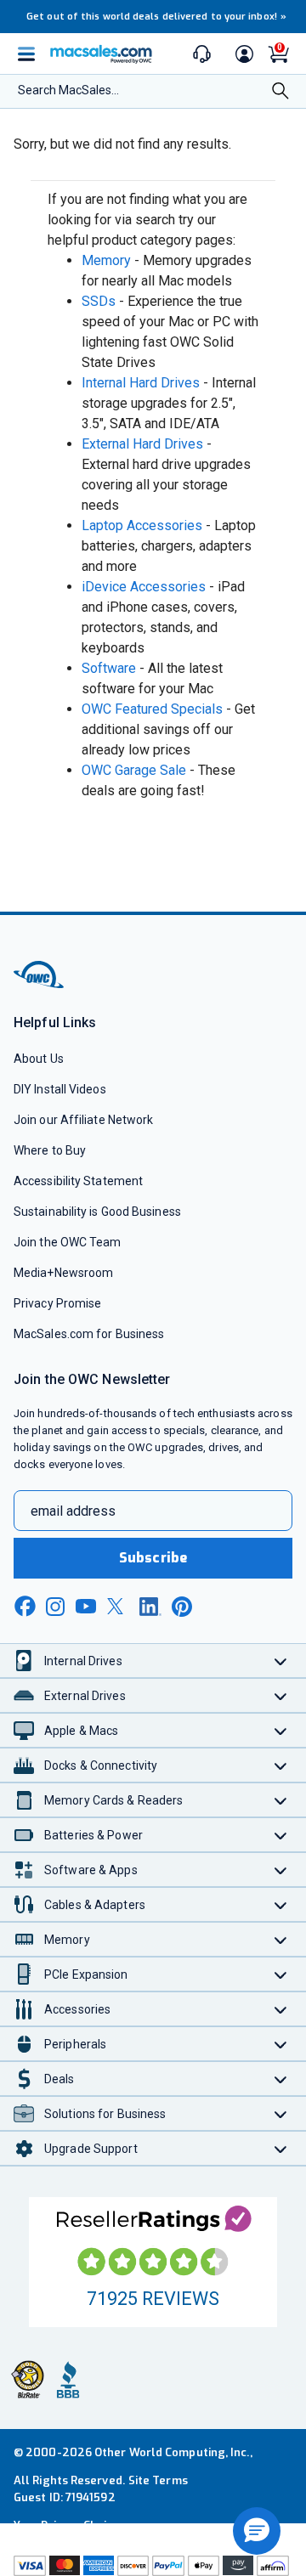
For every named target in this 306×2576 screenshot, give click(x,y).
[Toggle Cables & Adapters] (281, 1904)
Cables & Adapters (95, 1905)
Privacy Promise (57, 1303)
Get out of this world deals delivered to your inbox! (156, 17)
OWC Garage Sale (134, 770)
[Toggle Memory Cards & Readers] (281, 1800)
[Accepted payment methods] (153, 2565)
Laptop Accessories (142, 525)
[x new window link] (118, 1606)
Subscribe (153, 1558)
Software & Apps (91, 1870)
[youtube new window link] (86, 1606)
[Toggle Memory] (281, 1939)
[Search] (280, 93)
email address (73, 1511)
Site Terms (158, 2480)
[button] (257, 2531)
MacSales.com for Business (89, 1334)
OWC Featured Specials (152, 709)
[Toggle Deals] (281, 2079)
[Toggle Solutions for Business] (281, 2113)
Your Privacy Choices (70, 2525)
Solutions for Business (105, 2114)
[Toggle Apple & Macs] (281, 1730)
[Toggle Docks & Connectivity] (281, 1765)
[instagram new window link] (55, 1607)
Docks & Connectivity (101, 1765)
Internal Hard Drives (141, 383)
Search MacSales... (68, 90)
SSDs (99, 301)
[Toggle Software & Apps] (281, 1870)
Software (109, 668)
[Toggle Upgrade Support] (281, 2148)
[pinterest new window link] (182, 1607)
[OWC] (40, 985)
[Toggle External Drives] (281, 1695)
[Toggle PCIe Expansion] (281, 1974)
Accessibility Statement (78, 1181)
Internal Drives (83, 1661)
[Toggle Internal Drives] (281, 1661)
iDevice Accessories (144, 587)
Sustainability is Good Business (97, 1212)
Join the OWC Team (68, 1242)
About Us (39, 1059)
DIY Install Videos (60, 1089)
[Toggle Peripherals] (281, 2044)
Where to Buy (50, 1150)
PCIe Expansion (86, 1974)
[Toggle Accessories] (281, 2009)
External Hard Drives (142, 444)
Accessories (77, 2009)
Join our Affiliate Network (83, 1120)
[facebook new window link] (25, 1607)
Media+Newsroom (63, 1273)
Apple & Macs (81, 1731)
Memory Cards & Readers (113, 1800)
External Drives (85, 1696)
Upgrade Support (91, 2149)
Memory (106, 260)
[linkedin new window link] (150, 1607)
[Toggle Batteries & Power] (281, 1835)
